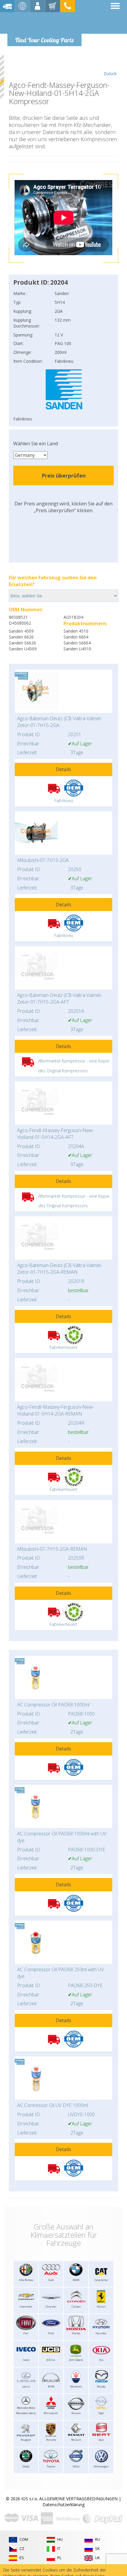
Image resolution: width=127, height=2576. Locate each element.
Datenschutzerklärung (63, 2505)
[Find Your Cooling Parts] (44, 22)
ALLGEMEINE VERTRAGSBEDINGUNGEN (78, 2499)
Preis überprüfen (64, 475)
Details (63, 769)
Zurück (110, 74)
